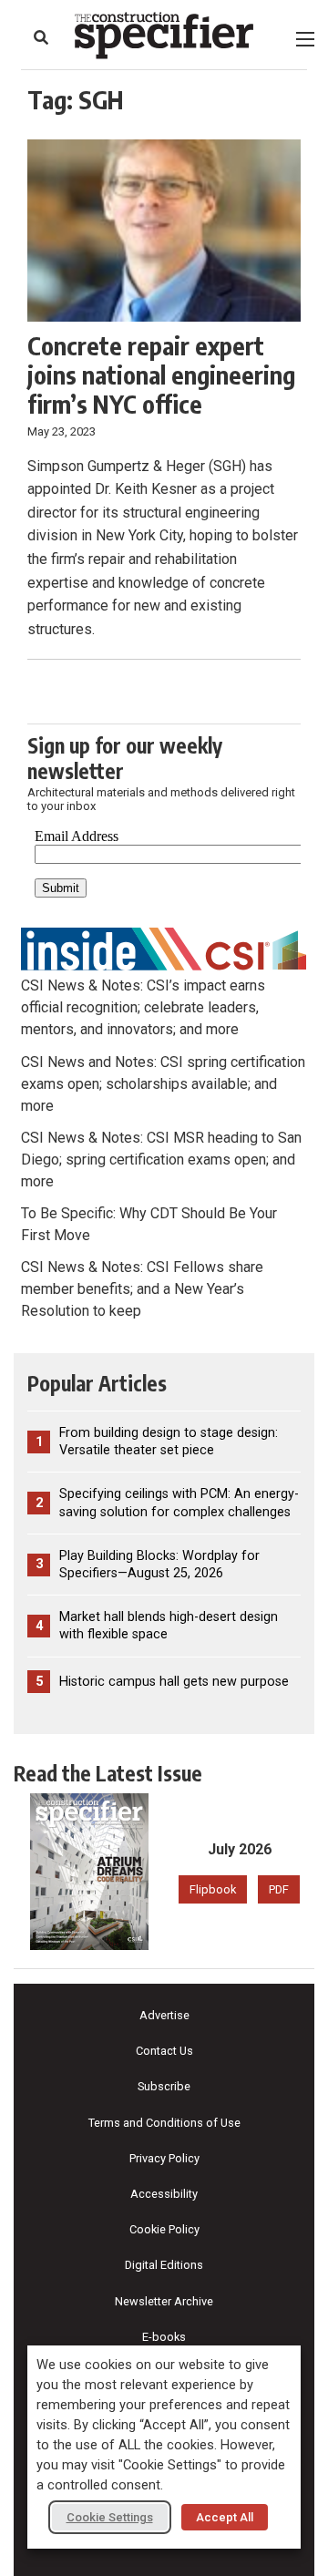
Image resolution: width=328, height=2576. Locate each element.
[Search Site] (41, 37)
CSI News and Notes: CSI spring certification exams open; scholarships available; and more (163, 1084)
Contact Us (164, 2051)
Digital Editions (164, 2265)
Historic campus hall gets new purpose (174, 1682)
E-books (164, 2337)
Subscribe (164, 2086)
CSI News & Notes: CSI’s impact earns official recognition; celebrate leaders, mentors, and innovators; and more (143, 1007)
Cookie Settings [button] (110, 2517)
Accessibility (164, 2194)
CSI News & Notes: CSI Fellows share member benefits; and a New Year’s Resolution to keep (142, 1289)
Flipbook (213, 1889)
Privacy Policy (164, 2158)
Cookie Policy (164, 2229)
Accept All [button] (225, 2517)
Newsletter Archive (164, 2301)
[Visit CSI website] (164, 948)
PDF (279, 1889)
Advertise (164, 2015)
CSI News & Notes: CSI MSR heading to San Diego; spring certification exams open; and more (161, 1160)
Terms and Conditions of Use (164, 2123)
